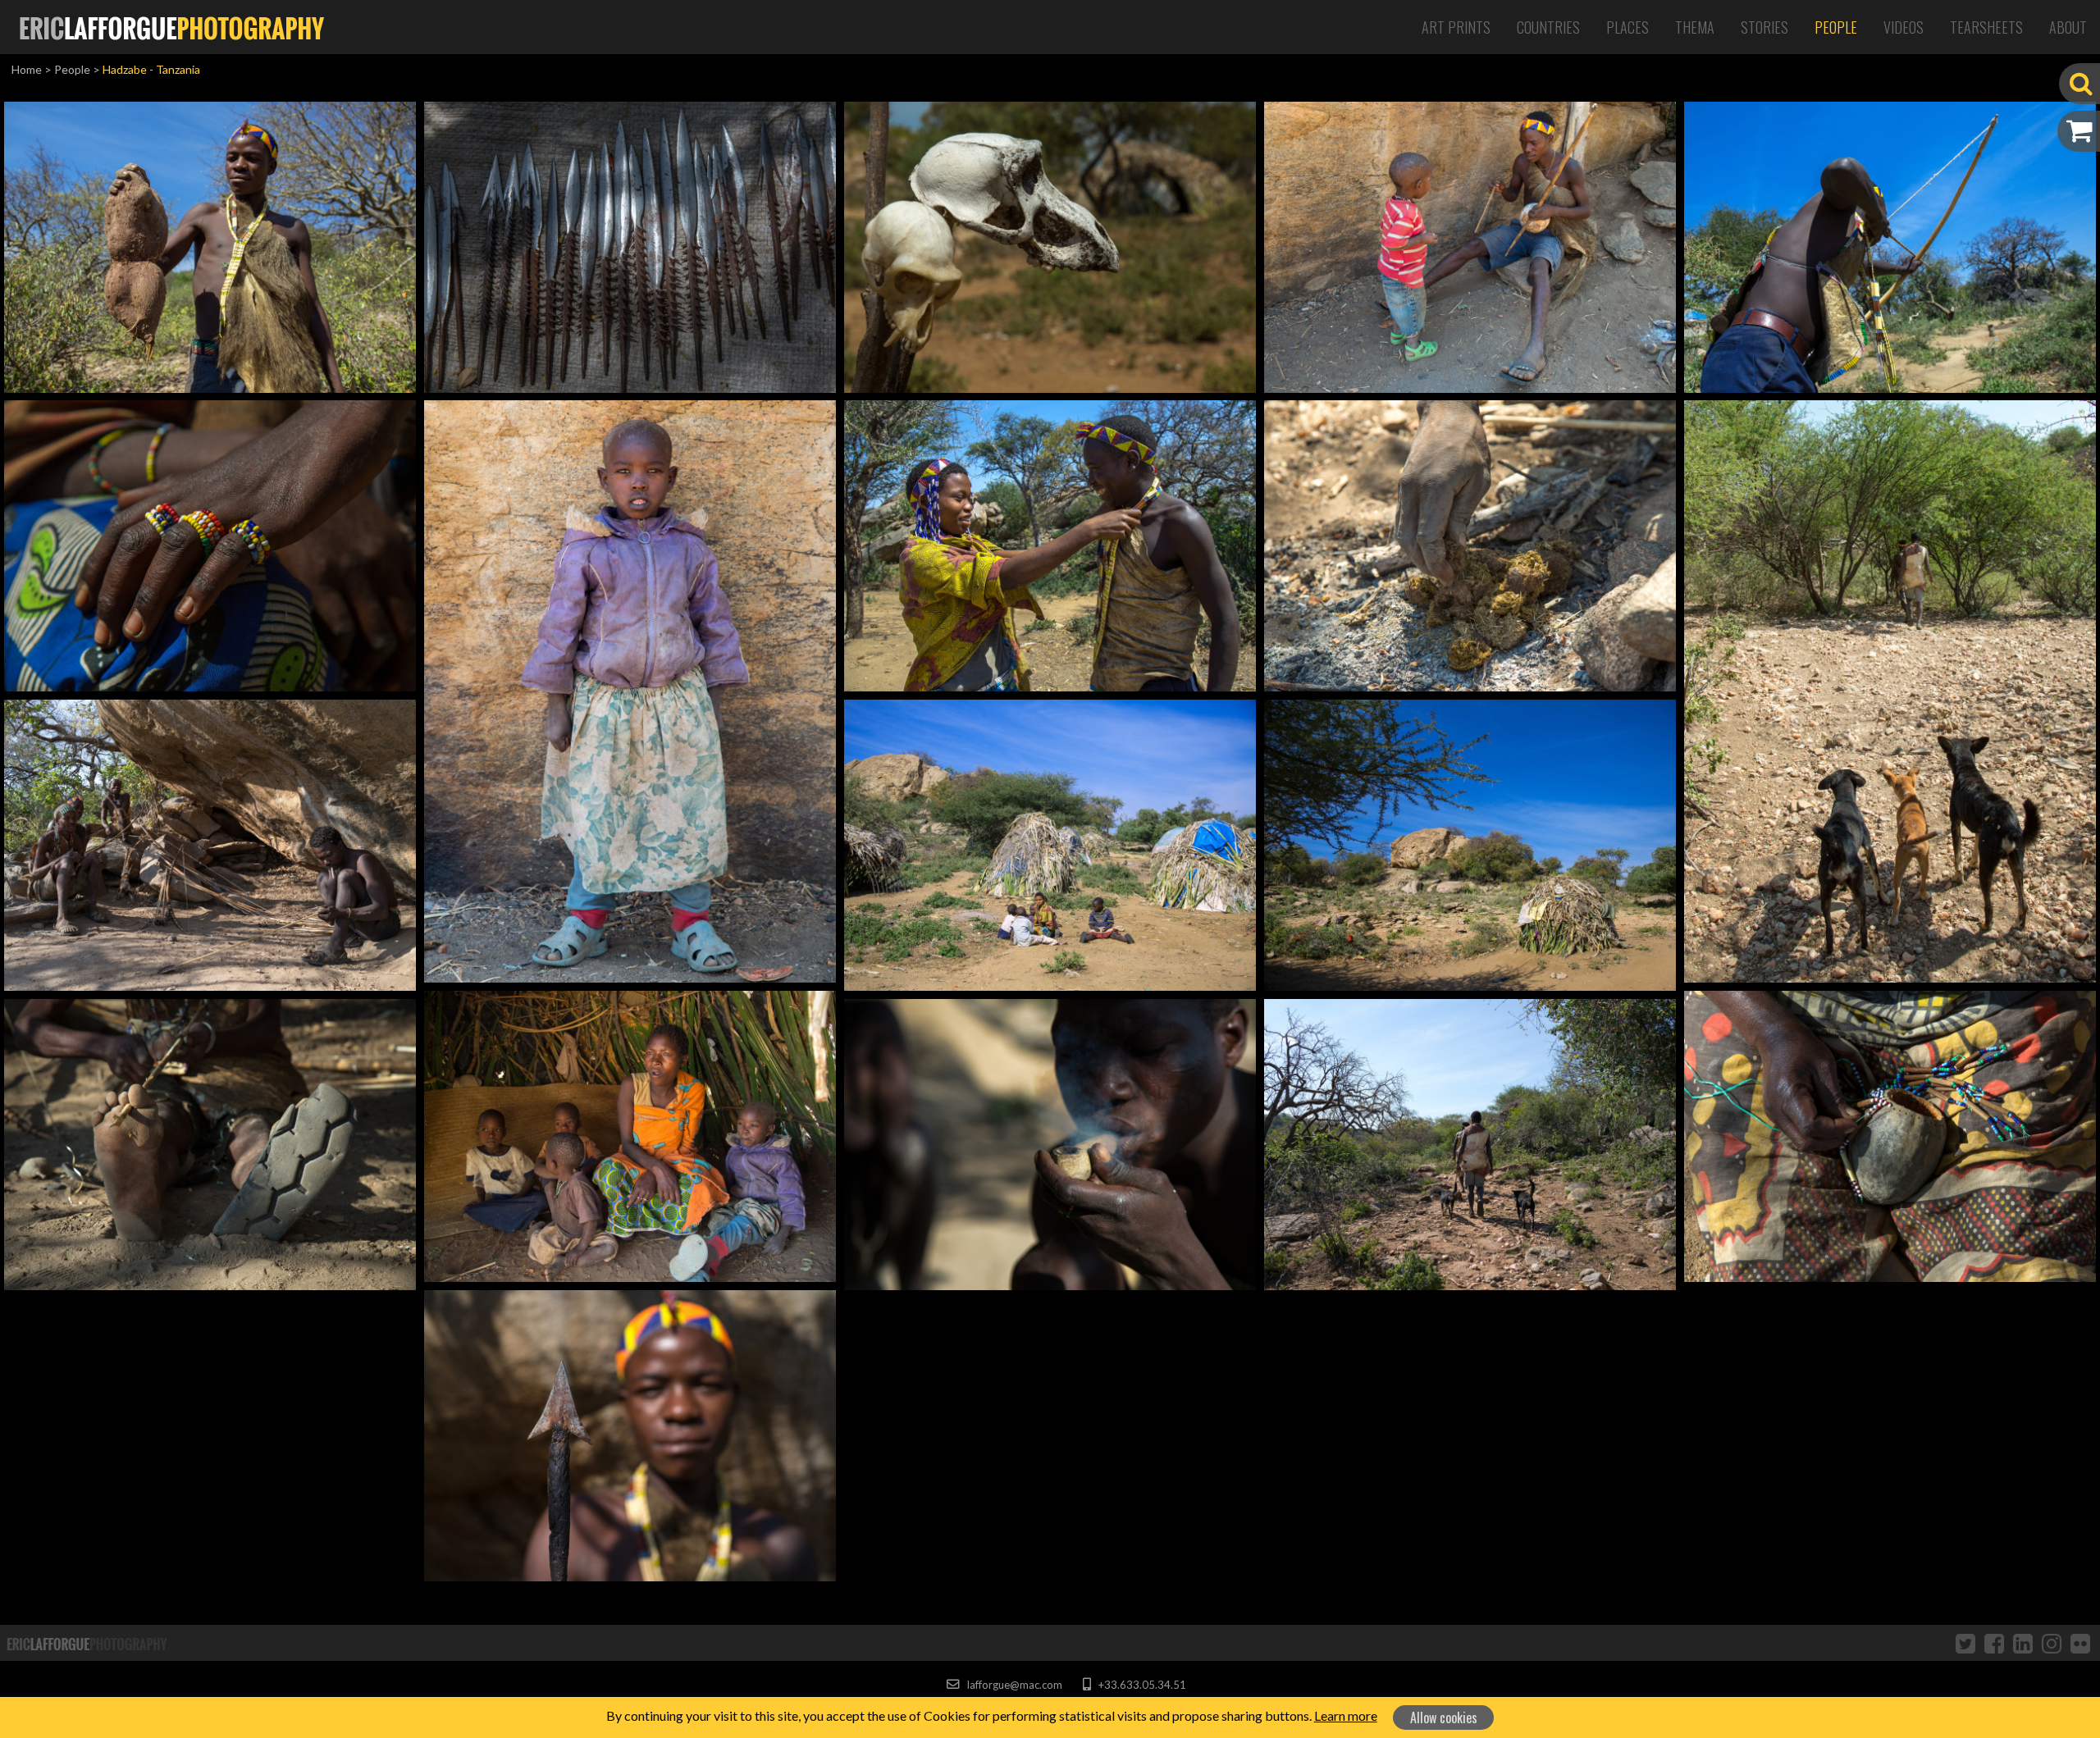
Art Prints (1456, 27)
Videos (1904, 27)
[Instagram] (2052, 1643)
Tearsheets (1986, 27)
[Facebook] (1994, 1643)
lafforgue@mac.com (1013, 1685)
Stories (1764, 27)
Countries (1548, 27)
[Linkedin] (2023, 1643)
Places (1627, 27)
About (2068, 27)
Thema (1695, 27)
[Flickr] (2080, 1643)
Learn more (1346, 1715)
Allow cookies (1444, 1717)
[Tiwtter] (1965, 1643)
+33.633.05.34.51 (1141, 1685)
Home (27, 69)
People (1836, 27)
